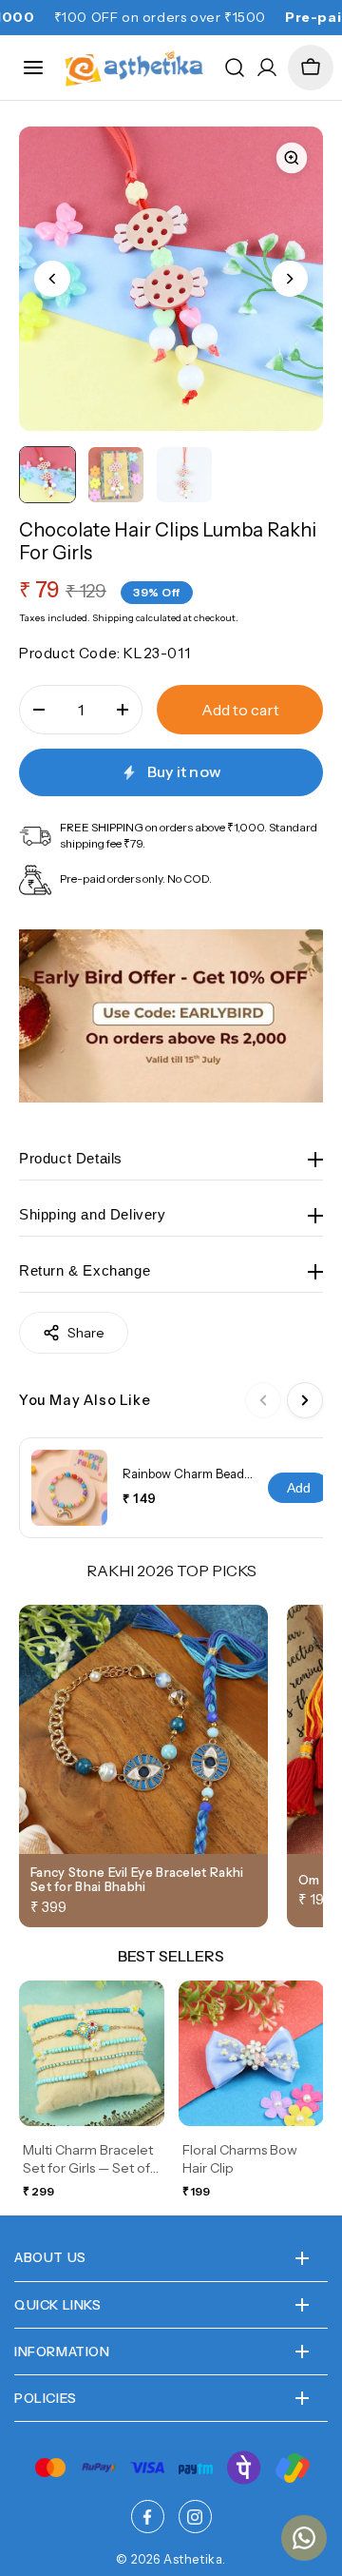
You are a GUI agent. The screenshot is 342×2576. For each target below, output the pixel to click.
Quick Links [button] (58, 2305)
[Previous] (263, 1400)
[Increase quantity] (123, 710)
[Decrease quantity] (39, 710)
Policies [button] (46, 2398)
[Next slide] (290, 279)
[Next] (305, 1400)
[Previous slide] (52, 279)
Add (299, 1488)
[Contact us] (304, 2538)
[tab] (47, 475)
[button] (311, 68)
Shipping (113, 618)
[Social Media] (148, 2517)
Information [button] (62, 2352)
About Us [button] (50, 2257)
